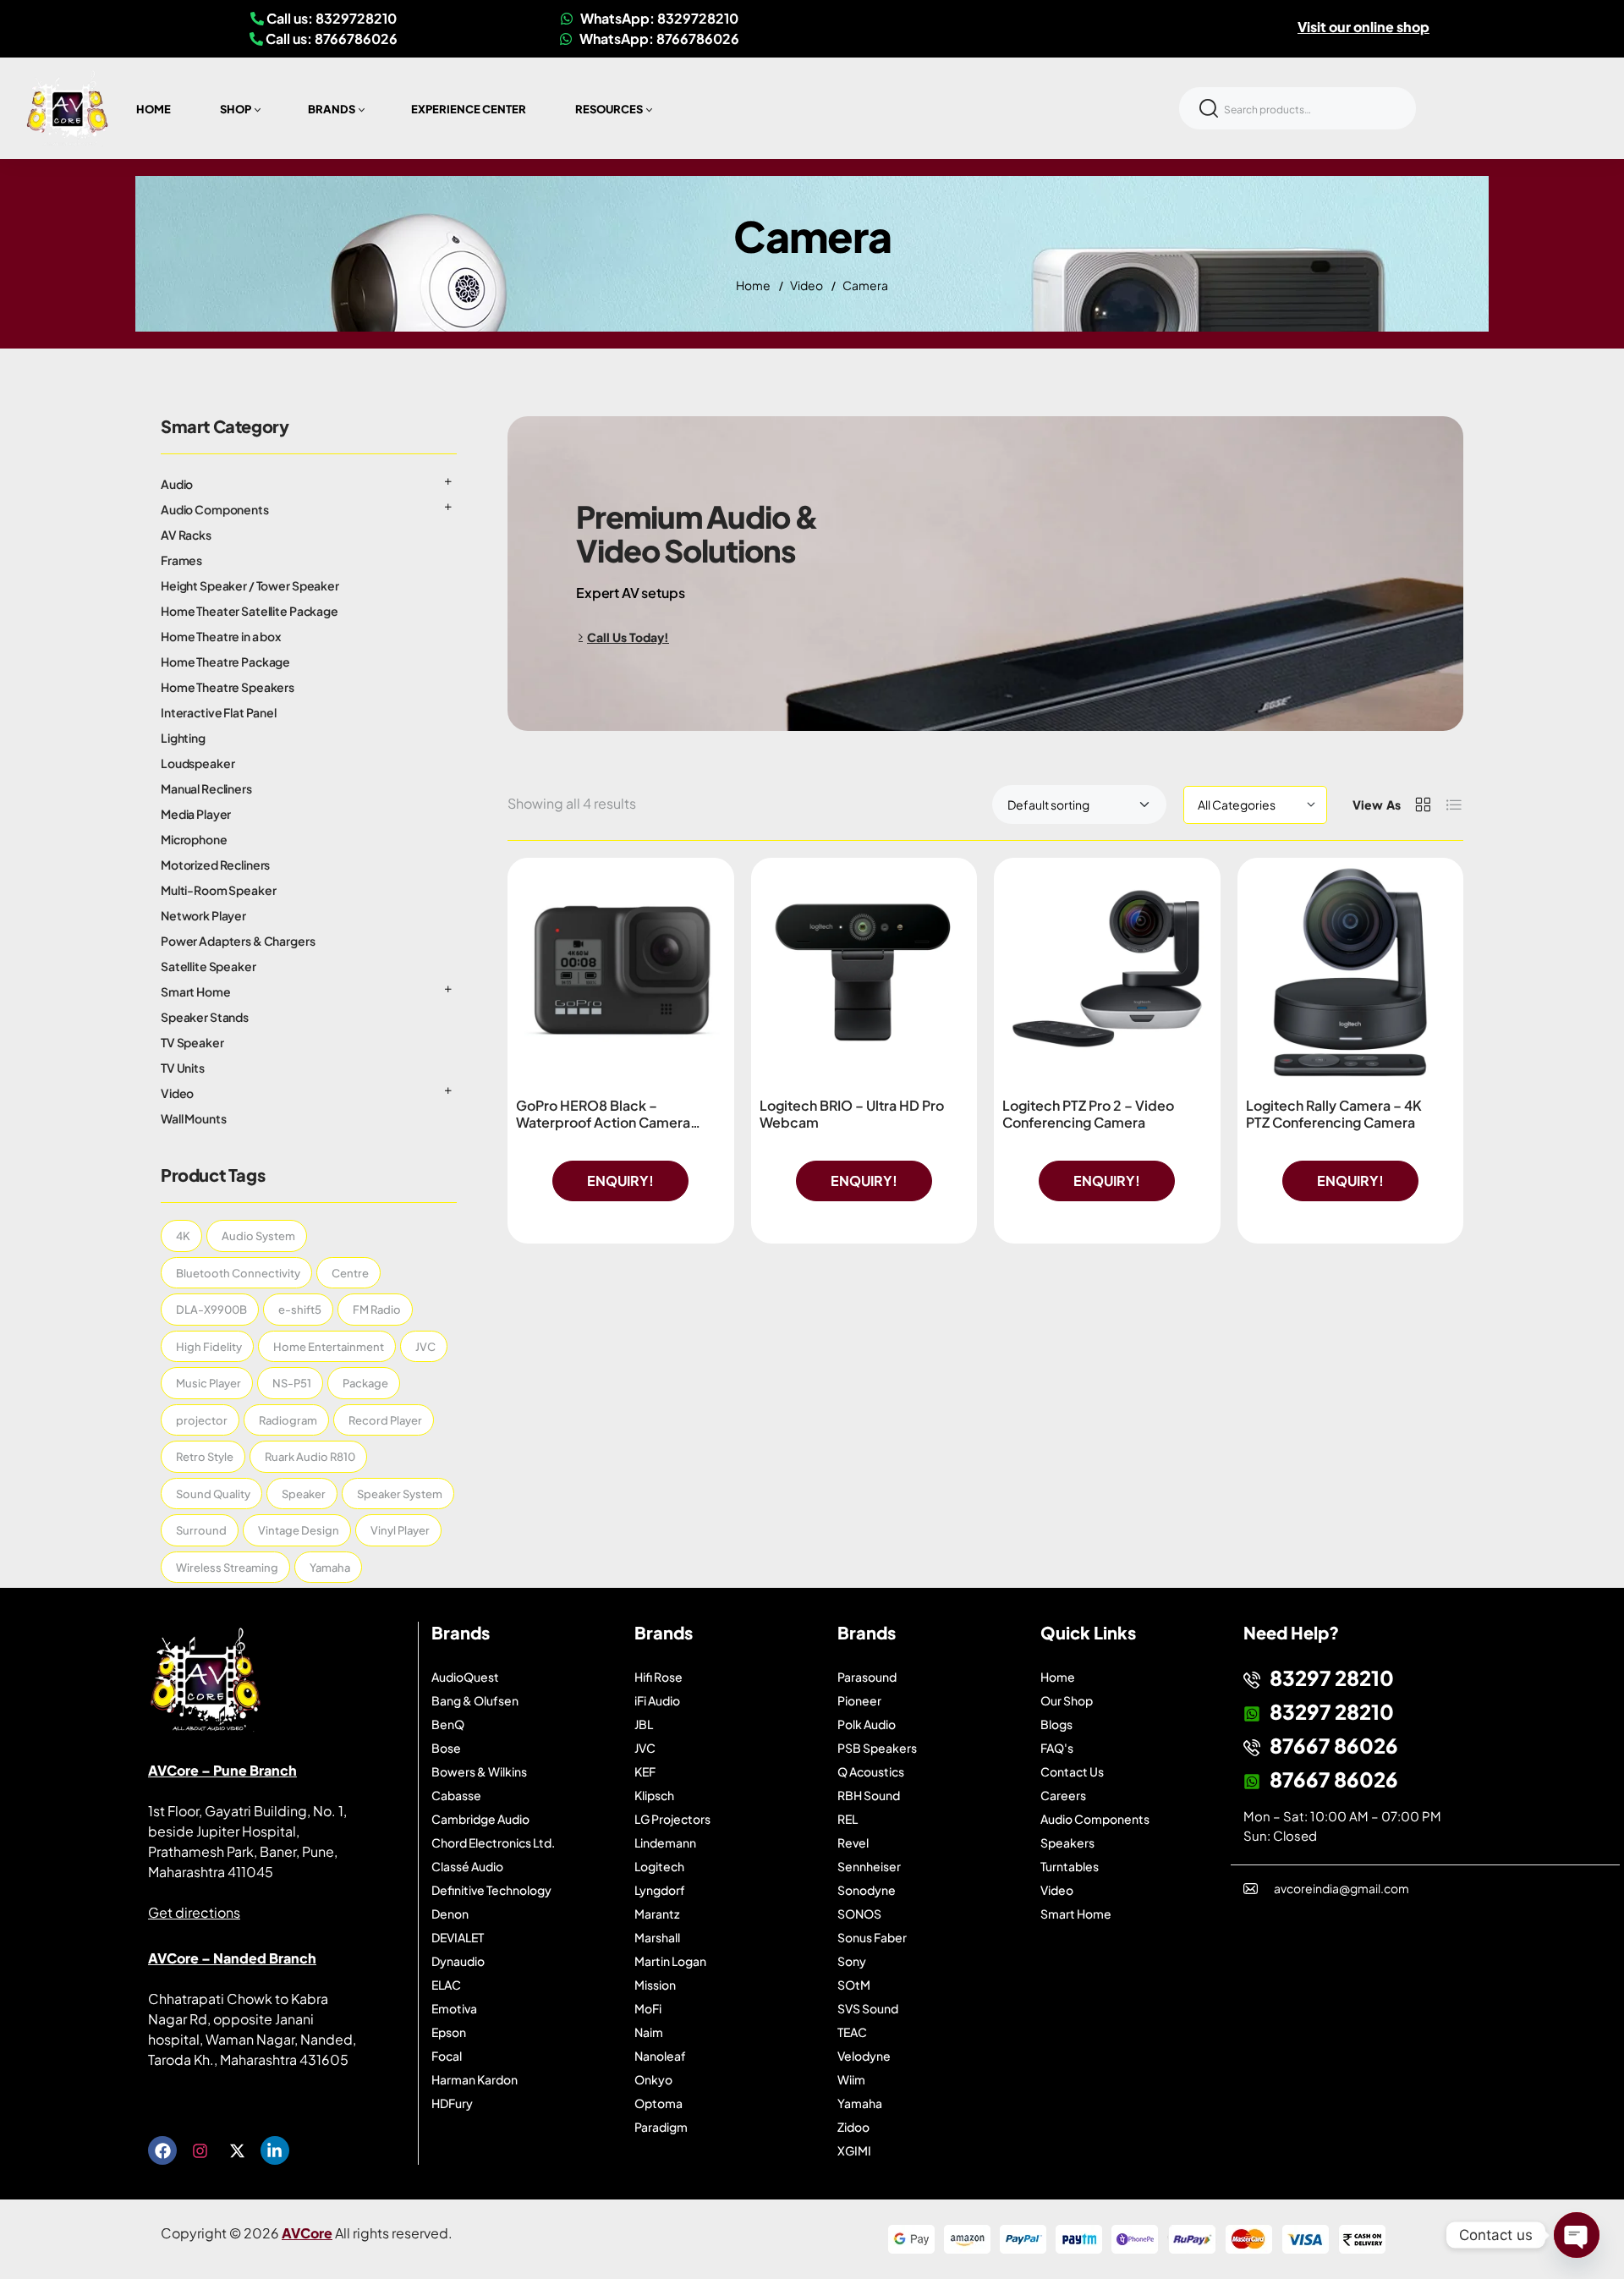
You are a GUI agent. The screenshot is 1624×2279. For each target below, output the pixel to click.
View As (1377, 805)
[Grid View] (1423, 805)
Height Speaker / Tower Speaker (250, 585)
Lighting (183, 738)
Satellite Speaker (208, 966)
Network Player (203, 915)
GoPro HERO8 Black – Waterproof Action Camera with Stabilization (603, 1122)
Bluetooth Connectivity (238, 1273)
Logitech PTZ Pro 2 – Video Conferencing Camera (1088, 1114)
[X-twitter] (237, 2150)
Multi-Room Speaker (218, 890)
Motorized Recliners (215, 865)
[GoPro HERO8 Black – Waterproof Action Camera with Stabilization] (621, 971)
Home (753, 285)
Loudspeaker (198, 763)
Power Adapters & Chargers (238, 941)
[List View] (1454, 805)
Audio (177, 484)
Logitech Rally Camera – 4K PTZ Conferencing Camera (1334, 1114)
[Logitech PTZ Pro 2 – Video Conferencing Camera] (1107, 971)
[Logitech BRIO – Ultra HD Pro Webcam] (864, 971)
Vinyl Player (400, 1530)
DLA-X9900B (211, 1310)
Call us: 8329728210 (330, 18)
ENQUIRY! (620, 1181)
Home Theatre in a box (221, 636)
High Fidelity (209, 1347)
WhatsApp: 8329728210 (658, 18)
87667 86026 (1334, 1745)
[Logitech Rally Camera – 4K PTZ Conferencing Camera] (1351, 971)
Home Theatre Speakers (228, 687)
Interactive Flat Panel (219, 712)
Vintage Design (299, 1530)
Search (1209, 108)
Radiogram (288, 1420)
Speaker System (400, 1494)
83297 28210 (1332, 1678)
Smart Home (196, 991)
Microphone (194, 839)
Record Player (385, 1420)
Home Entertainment (329, 1347)
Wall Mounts (193, 1118)
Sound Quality (213, 1494)
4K (183, 1236)
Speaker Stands (205, 1017)
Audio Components (215, 509)
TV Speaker (192, 1042)
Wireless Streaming (227, 1568)
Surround (201, 1530)
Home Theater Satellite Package (250, 611)
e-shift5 (300, 1310)
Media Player (196, 814)
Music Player (208, 1383)
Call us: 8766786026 (330, 38)
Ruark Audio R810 (310, 1457)
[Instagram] (200, 2150)
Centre (350, 1273)
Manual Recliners (206, 788)
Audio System (258, 1236)
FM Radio (377, 1310)
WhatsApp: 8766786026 (658, 38)
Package (365, 1383)
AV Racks (186, 535)
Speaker (304, 1494)
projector (202, 1420)
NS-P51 (292, 1383)
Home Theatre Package (225, 662)
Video (807, 285)
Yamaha (330, 1568)
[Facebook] (162, 2150)
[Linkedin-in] (275, 2150)
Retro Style (205, 1457)
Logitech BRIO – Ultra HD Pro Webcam (852, 1114)
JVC (425, 1347)
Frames (181, 560)
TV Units (183, 1068)
